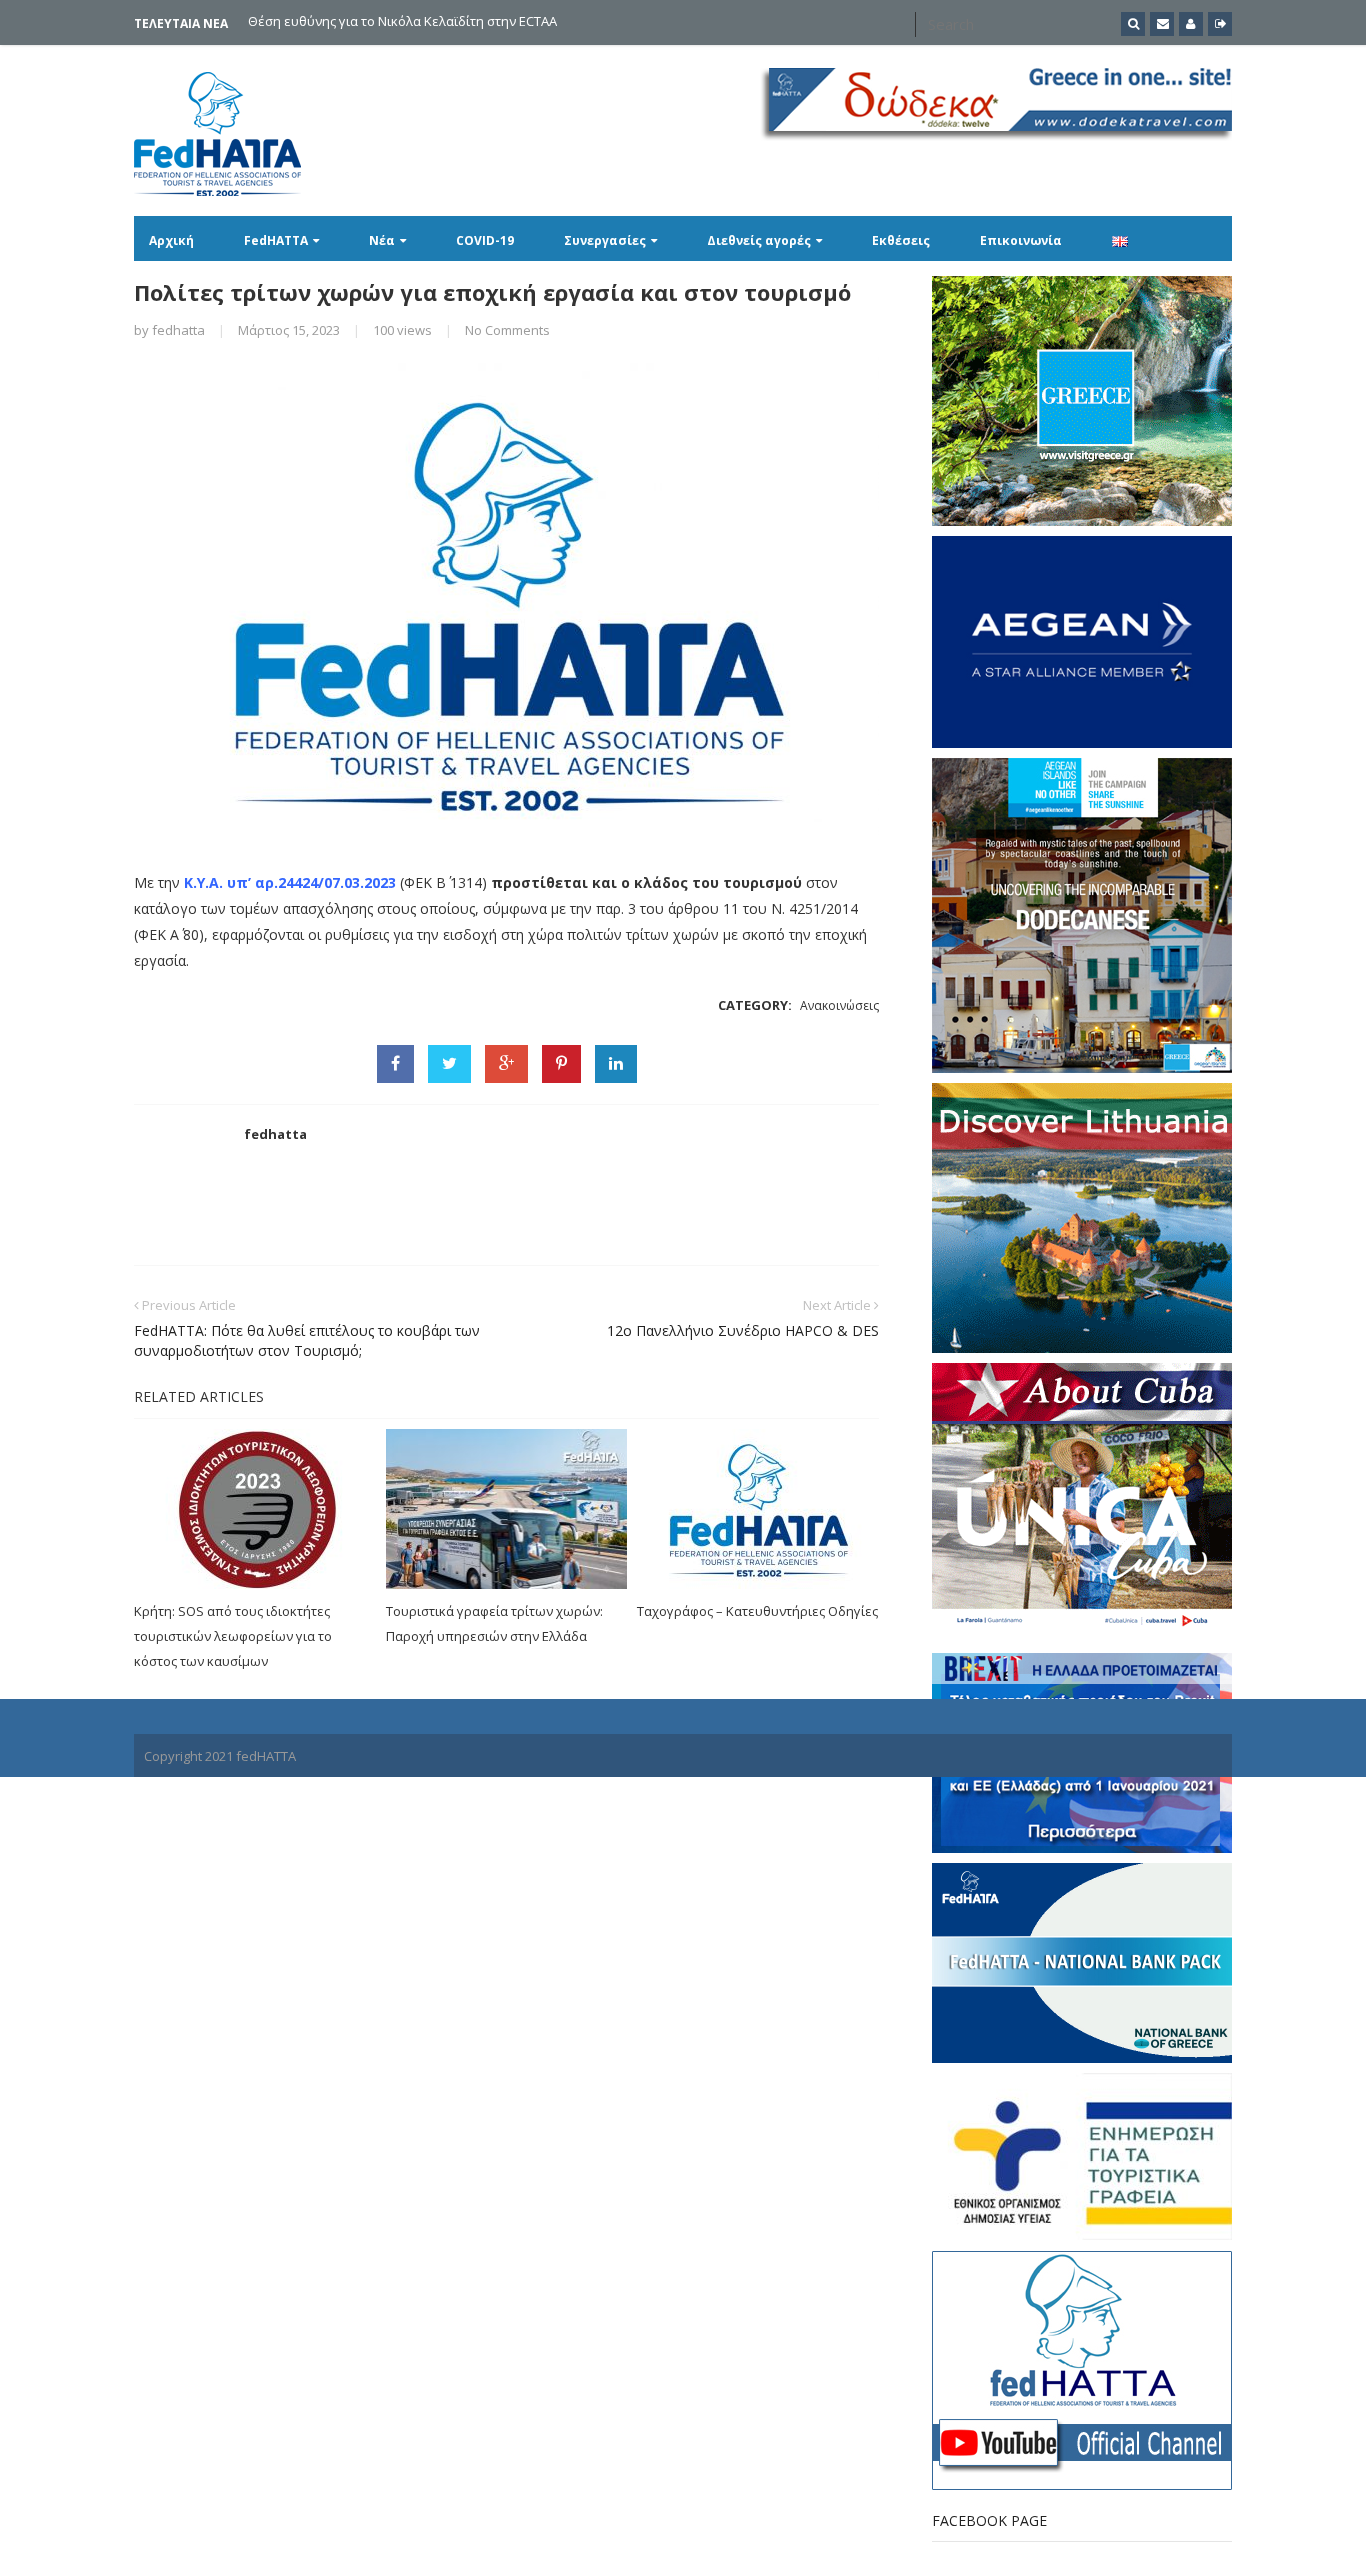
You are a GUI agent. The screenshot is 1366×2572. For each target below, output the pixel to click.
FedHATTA (276, 240)
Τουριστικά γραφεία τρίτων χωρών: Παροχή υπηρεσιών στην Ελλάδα (494, 1623)
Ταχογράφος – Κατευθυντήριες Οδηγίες (757, 1611)
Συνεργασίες (605, 240)
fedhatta (178, 330)
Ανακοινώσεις (839, 1005)
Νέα (382, 240)
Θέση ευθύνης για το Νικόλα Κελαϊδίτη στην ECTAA (402, 22)
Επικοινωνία (1021, 240)
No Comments (507, 330)
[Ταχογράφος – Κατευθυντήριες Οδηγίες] (758, 1509)
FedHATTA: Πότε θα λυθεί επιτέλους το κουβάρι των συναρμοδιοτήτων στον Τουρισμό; (307, 1340)
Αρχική (171, 240)
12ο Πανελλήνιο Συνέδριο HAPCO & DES (743, 1330)
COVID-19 (485, 240)
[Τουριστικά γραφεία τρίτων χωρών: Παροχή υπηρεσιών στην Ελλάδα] (507, 1509)
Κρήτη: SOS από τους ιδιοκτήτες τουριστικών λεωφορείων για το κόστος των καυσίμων (233, 1636)
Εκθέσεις (901, 240)
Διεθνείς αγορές (759, 240)
